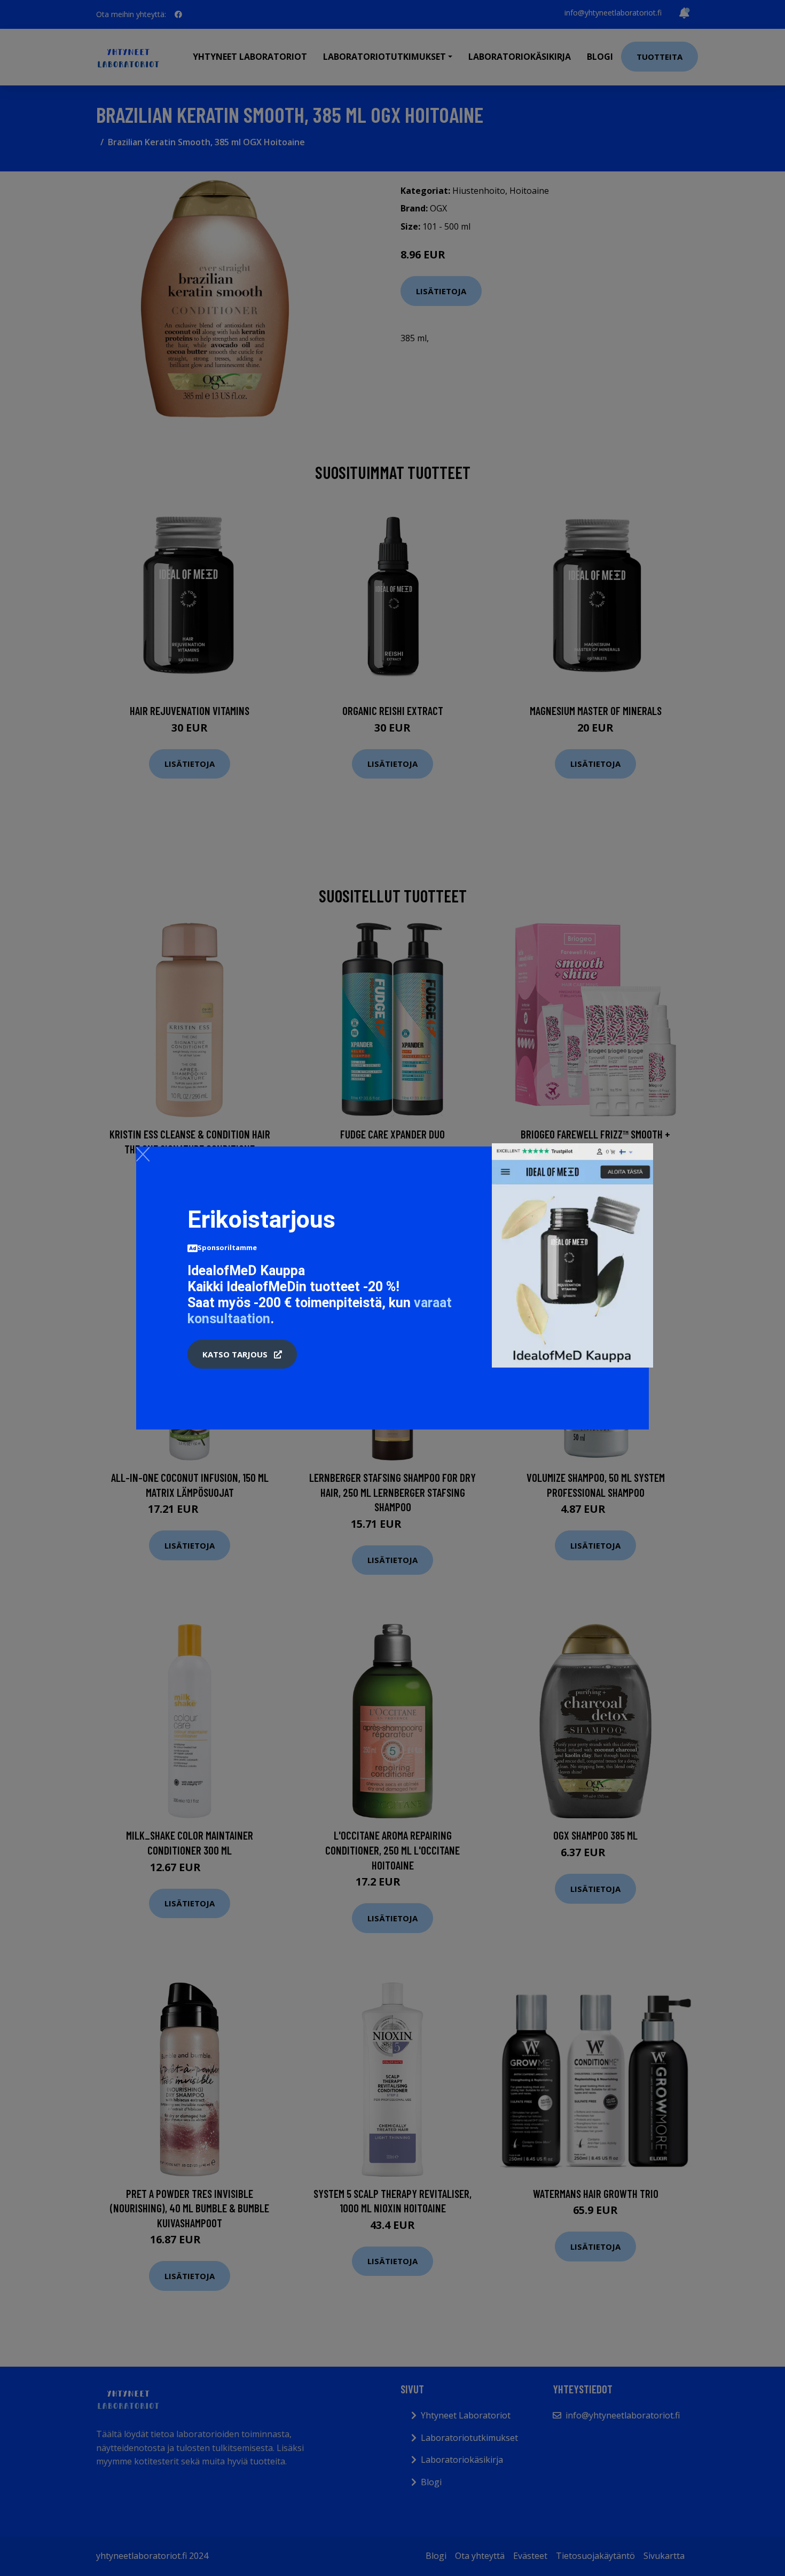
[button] (242, 1354)
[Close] (143, 1154)
